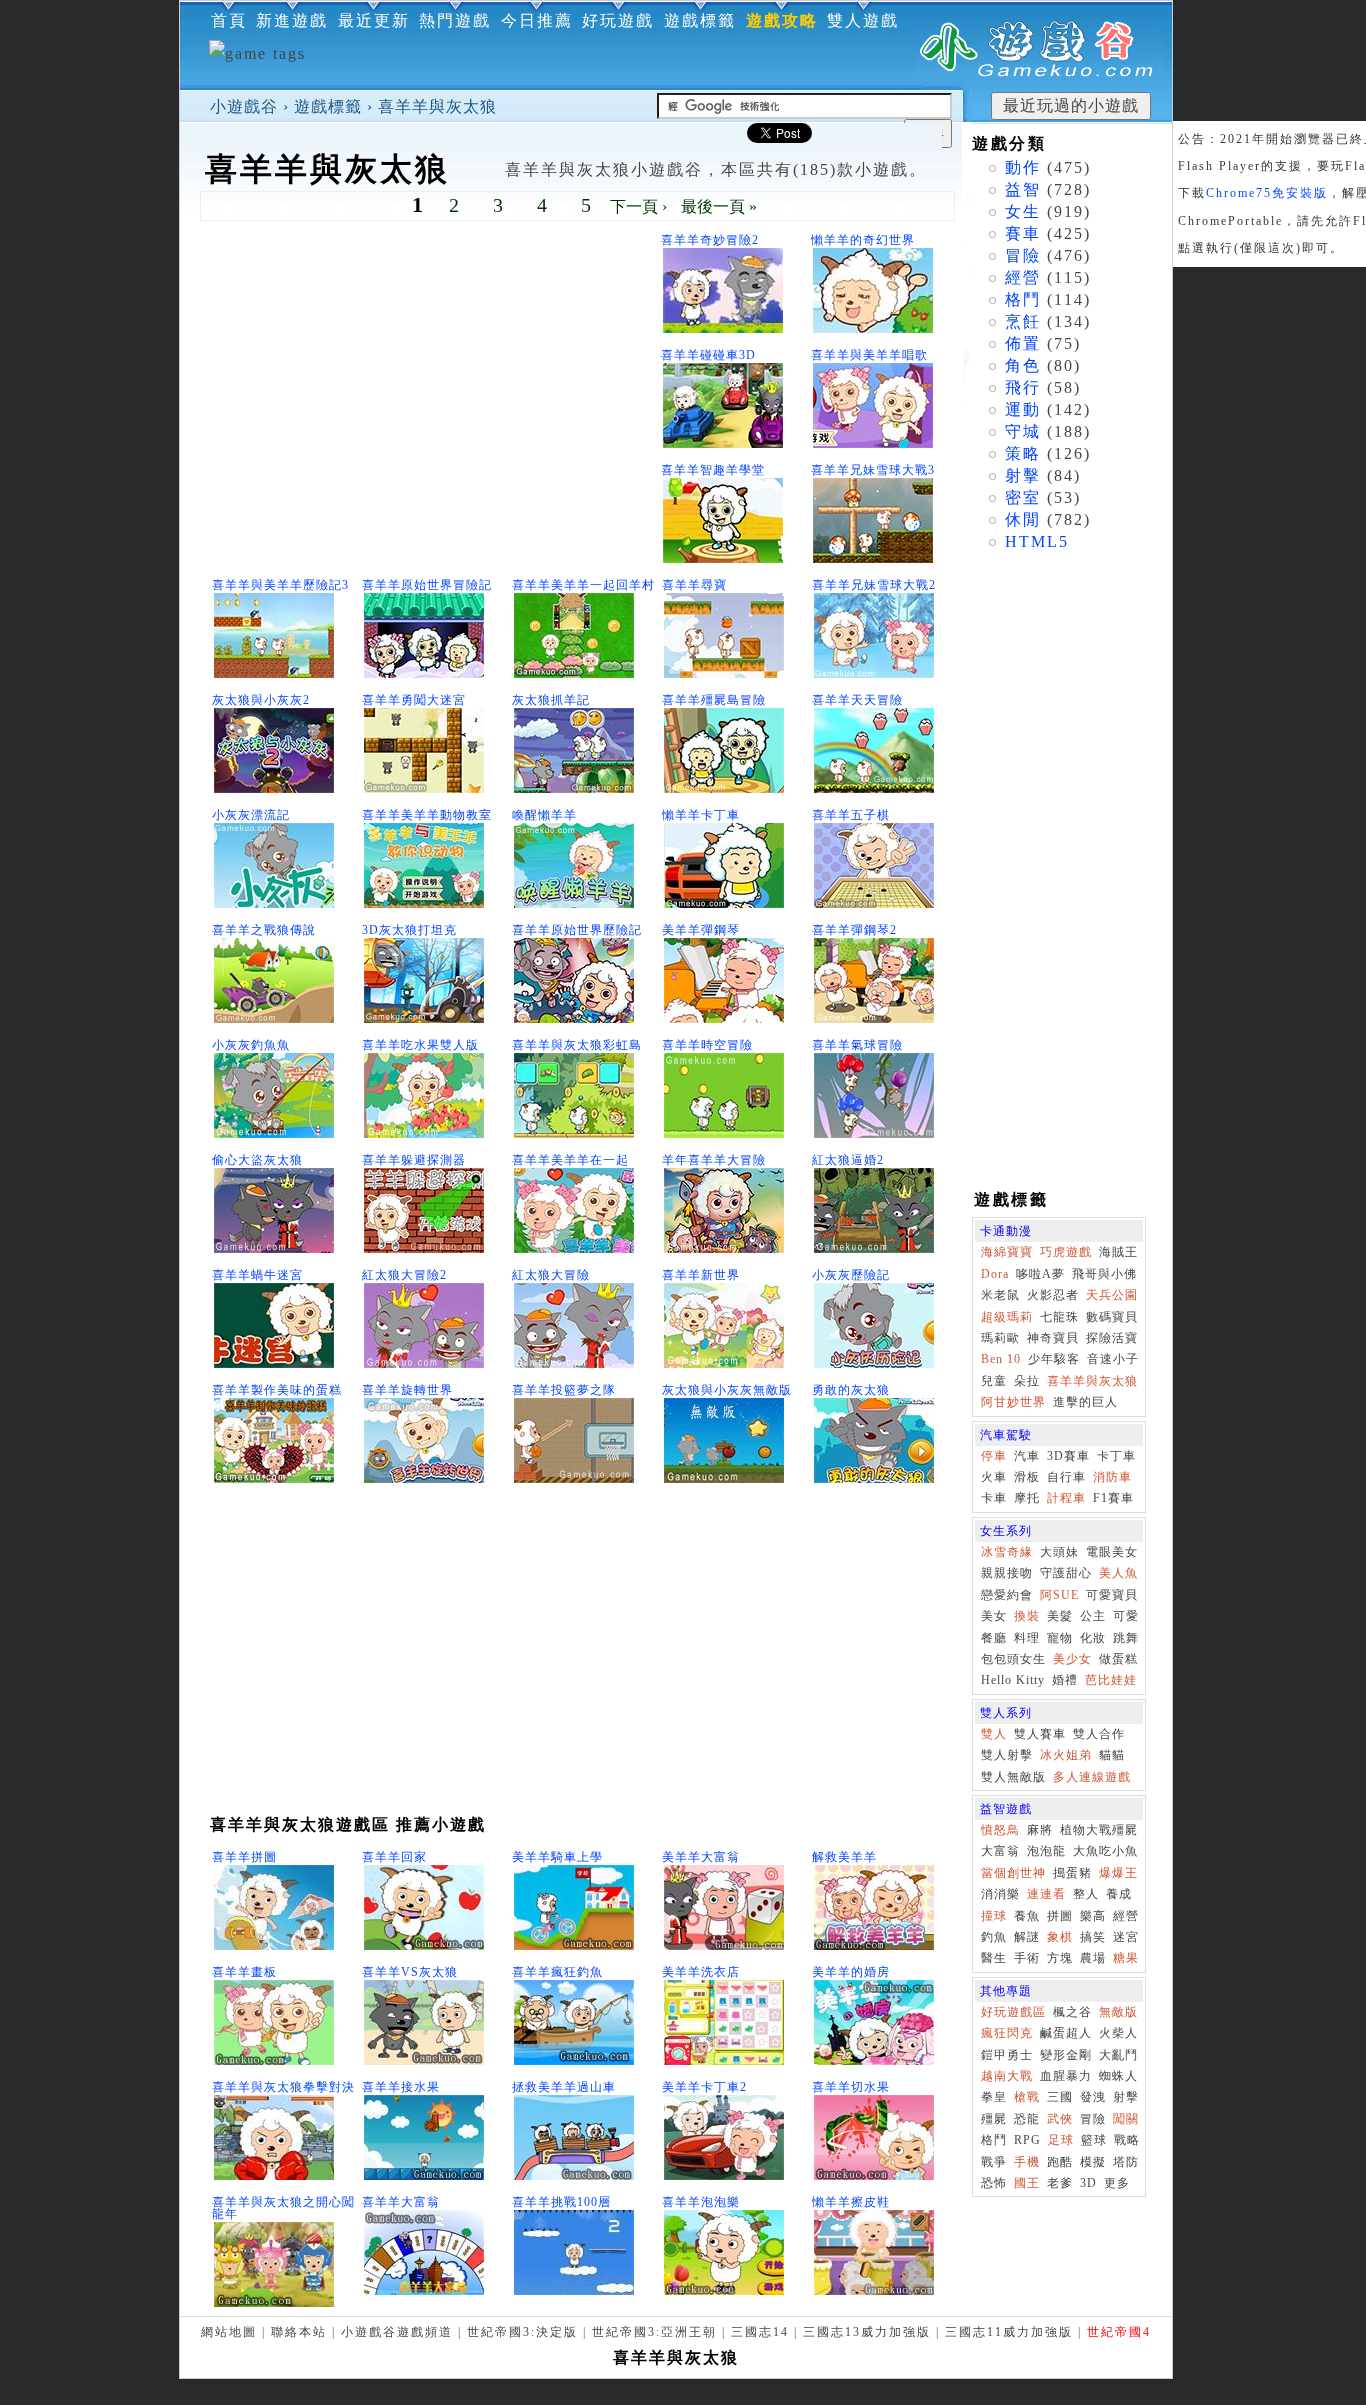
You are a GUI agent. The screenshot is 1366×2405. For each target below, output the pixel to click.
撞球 (994, 1916)
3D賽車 (1068, 1456)
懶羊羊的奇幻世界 (863, 240)
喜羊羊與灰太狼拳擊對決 (283, 2087)
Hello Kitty (1013, 1680)
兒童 (994, 1381)
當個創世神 (1013, 1873)
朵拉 (1027, 1381)
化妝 (1093, 1638)
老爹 (1060, 2183)
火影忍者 (1053, 1295)
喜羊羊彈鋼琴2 (854, 930)
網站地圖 (229, 2332)
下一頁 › (638, 206)
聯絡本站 (299, 2332)
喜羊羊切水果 (851, 2087)
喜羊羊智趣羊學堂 (713, 470)
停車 (994, 1456)
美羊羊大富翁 (701, 1857)
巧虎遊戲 (1066, 1252)
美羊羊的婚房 (851, 1972)
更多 (1117, 2183)
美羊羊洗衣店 (701, 1972)
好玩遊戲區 (1013, 2012)
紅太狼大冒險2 (404, 1275)
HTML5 (1037, 541)
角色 (1023, 365)
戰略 (1127, 2140)
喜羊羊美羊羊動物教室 (427, 815)
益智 (1023, 189)
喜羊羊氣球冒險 (857, 1045)
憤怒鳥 (1000, 1830)
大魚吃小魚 (1105, 1851)
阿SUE (1059, 1595)
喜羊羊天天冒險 (857, 700)
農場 (1093, 1958)
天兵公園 (1112, 1295)
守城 (1023, 431)
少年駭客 (1054, 1359)
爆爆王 (1118, 1873)
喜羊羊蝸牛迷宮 (257, 1275)
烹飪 (1023, 321)
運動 (1023, 409)
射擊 (1023, 475)
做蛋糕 (1118, 1659)
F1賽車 (1113, 1498)
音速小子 (1113, 1359)
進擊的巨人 (1085, 1402)
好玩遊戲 (618, 20)
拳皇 (994, 2097)
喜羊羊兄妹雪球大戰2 (874, 585)
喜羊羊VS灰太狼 (410, 1972)
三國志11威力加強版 (1009, 2332)
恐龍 (1027, 2119)
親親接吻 (1007, 1573)
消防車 (1112, 1477)
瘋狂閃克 (1007, 2033)
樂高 (1093, 1916)
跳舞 (1126, 1638)
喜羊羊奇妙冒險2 (710, 240)
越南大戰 (1007, 2076)
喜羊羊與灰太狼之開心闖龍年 (283, 2208)
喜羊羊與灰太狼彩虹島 (577, 1045)
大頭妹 (1059, 1552)
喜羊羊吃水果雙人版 (420, 1045)
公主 (1093, 1616)
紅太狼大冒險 (551, 1275)
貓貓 (1112, 1755)
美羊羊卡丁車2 (704, 2087)
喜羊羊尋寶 (694, 585)
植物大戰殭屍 (1099, 1830)
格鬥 (1023, 299)
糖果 (1126, 1958)
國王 (1027, 2183)
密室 (1023, 497)
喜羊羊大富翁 (401, 2202)
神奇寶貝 (1053, 1338)
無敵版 (1118, 2012)
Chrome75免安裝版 (1267, 193)
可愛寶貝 (1112, 1595)
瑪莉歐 (1000, 1338)
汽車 (1027, 1456)
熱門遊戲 (455, 20)
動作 (1023, 167)
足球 (1061, 2140)
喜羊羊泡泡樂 (701, 2202)
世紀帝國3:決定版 (522, 2332)
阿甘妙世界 (1013, 1402)
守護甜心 (1066, 1573)
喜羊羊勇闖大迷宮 (414, 700)
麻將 (1040, 1830)
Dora (995, 1274)
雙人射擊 (1007, 1755)
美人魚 (1118, 1573)
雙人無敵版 (1013, 1777)
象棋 (1060, 1937)
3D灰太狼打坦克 (409, 930)
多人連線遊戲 (1092, 1777)
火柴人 (1118, 2033)
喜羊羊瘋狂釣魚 (557, 1972)
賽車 (1023, 233)
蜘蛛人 (1118, 2076)
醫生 (994, 1958)
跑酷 (1060, 2162)
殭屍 (994, 2119)
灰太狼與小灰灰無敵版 (727, 1390)
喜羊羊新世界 (701, 1275)
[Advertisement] (429, 401)
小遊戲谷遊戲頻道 (397, 2332)
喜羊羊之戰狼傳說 (264, 930)
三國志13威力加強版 (867, 2332)
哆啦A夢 (1040, 1274)
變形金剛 (1066, 2055)
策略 (1023, 453)
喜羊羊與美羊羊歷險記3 (280, 585)
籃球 (1094, 2140)
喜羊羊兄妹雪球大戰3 (873, 470)
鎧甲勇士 (1007, 2055)
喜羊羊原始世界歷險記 (577, 930)
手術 (1027, 1958)
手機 (1027, 2162)
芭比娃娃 (1111, 1680)
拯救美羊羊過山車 (564, 2087)
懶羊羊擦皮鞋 (851, 2202)
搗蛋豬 (1072, 1873)
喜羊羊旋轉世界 (407, 1390)
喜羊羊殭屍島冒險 (714, 700)
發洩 (1093, 2097)
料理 (1027, 1638)
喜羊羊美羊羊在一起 (570, 1160)
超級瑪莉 (1007, 1317)
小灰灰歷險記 (851, 1275)
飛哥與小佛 (1104, 1274)
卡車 (994, 1498)
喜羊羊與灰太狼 (437, 106)
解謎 (1027, 1937)
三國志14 (760, 2332)
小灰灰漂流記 (251, 815)
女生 (1023, 211)
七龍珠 (1059, 1317)
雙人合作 (1099, 1734)
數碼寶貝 (1112, 1317)
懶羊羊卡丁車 (701, 815)
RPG (1027, 2140)
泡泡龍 (1046, 1851)
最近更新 (374, 20)
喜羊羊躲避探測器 (414, 1160)
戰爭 (994, 2162)
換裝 (1027, 1616)
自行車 (1066, 1477)
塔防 (1126, 2162)
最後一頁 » (719, 206)
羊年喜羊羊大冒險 (714, 1160)
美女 (994, 1616)
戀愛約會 (1007, 1595)
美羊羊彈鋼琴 (701, 930)
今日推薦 (537, 20)
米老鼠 (1000, 1295)
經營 (1023, 277)
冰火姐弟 (1066, 1755)
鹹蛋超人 (1066, 2033)
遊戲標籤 (328, 106)
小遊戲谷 (244, 106)
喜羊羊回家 (394, 1857)
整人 (1086, 1894)
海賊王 (1118, 1252)
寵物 (1060, 1638)
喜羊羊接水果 (401, 2087)
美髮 (1060, 1616)
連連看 (1046, 1894)
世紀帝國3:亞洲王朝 (654, 2332)
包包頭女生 (1013, 1659)
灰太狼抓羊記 (551, 700)
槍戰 (1027, 2097)
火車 (994, 1477)
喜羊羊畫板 (244, 1972)
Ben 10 (1001, 1359)
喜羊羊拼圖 (244, 1857)
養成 (1119, 1894)
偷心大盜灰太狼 (257, 1160)
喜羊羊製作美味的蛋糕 (277, 1390)
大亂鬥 (1118, 2055)
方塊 (1060, 1958)
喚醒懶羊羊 (544, 815)
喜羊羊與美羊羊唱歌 (869, 355)
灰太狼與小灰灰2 (261, 700)
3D (1088, 2183)
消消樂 (1000, 1894)
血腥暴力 (1066, 2076)
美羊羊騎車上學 (557, 1857)
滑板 (1027, 1477)
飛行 (1023, 387)
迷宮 (1126, 1937)
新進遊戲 (292, 20)
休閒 (1023, 519)
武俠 (1060, 2119)
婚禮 (1065, 1680)
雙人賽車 (1040, 1734)
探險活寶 (1112, 1338)
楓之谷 (1072, 2012)
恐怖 (994, 2183)
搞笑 (1093, 1937)
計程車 (1066, 1498)
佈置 (1023, 343)
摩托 (1027, 1498)
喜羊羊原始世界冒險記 (427, 585)
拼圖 (1060, 1916)
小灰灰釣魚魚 (251, 1045)
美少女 (1072, 1659)
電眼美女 (1112, 1552)
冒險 (1023, 255)
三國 (1060, 2097)
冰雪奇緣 (1007, 1552)
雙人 (994, 1734)
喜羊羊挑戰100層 (561, 2202)
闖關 (1126, 2119)
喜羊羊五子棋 (851, 815)
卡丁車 (1116, 1456)
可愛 (1126, 1616)
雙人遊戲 (863, 20)
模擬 (1093, 2162)
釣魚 (994, 1937)
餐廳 (994, 1638)
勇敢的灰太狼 (851, 1390)
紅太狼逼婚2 (848, 1160)
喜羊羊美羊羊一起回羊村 (583, 585)
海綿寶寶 (1007, 1252)
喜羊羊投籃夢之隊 (564, 1390)
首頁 (229, 20)
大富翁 (1000, 1851)
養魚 (1027, 1916)
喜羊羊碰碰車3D (708, 355)
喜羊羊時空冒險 (707, 1045)
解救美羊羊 (844, 1857)
